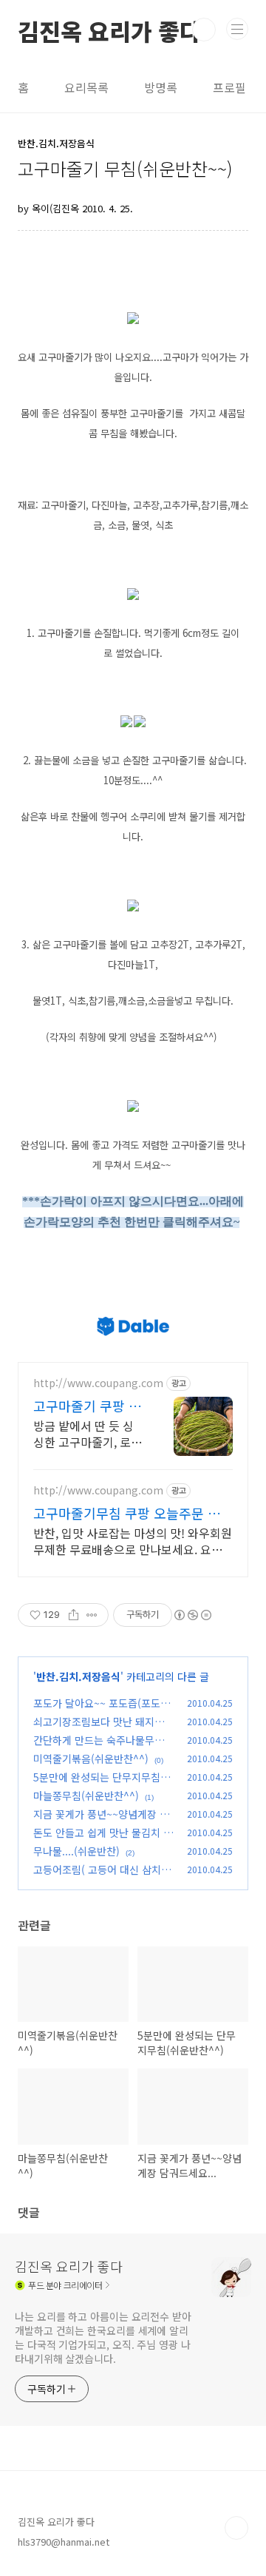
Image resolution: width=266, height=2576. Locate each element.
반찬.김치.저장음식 (78, 1676)
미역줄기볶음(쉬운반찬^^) (91, 1759)
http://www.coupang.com (98, 1383)
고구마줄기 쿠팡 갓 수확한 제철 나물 (87, 1406)
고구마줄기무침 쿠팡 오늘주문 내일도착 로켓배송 (133, 1513)
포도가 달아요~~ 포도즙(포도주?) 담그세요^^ (97, 1711)
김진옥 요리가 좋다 (109, 30)
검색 (204, 30)
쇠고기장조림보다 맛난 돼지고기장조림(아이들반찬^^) (103, 1729)
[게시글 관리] (92, 1615)
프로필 (229, 87)
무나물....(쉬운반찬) (76, 1851)
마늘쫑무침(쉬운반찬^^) (86, 1796)
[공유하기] (74, 1615)
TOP (236, 2528)
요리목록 (86, 87)
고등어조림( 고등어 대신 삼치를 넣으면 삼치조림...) (102, 1877)
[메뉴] (237, 29)
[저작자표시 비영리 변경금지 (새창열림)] (192, 1615)
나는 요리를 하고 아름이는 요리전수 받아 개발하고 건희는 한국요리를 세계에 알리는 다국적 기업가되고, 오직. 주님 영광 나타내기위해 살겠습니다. (103, 2337)
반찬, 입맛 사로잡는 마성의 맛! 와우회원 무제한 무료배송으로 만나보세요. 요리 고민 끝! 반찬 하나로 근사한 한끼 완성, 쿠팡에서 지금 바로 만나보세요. (133, 1541)
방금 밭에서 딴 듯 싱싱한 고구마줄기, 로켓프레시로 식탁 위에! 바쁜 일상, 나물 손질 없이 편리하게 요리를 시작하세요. (88, 1433)
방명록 (161, 87)
